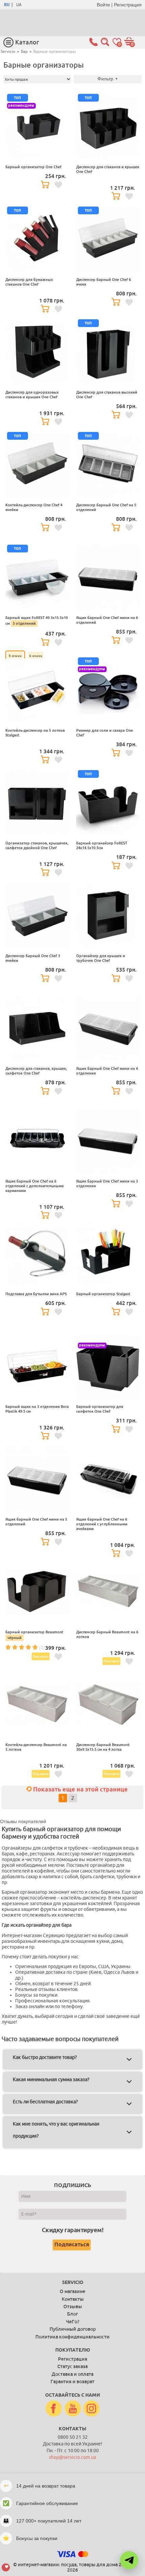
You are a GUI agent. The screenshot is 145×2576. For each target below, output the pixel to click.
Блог (72, 2314)
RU (7, 5)
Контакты (73, 2299)
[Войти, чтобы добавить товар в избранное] (58, 185)
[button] (129, 2560)
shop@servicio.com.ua (72, 2457)
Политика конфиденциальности (72, 2337)
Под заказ (41, 1656)
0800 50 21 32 (73, 2437)
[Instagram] (91, 2409)
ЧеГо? (73, 2322)
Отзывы (73, 2307)
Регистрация (128, 5)
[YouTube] (73, 2409)
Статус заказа (72, 2366)
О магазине (72, 2291)
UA (19, 5)
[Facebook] (54, 2409)
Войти (103, 5)
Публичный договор (73, 2329)
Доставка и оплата (72, 2374)
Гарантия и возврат (72, 2382)
